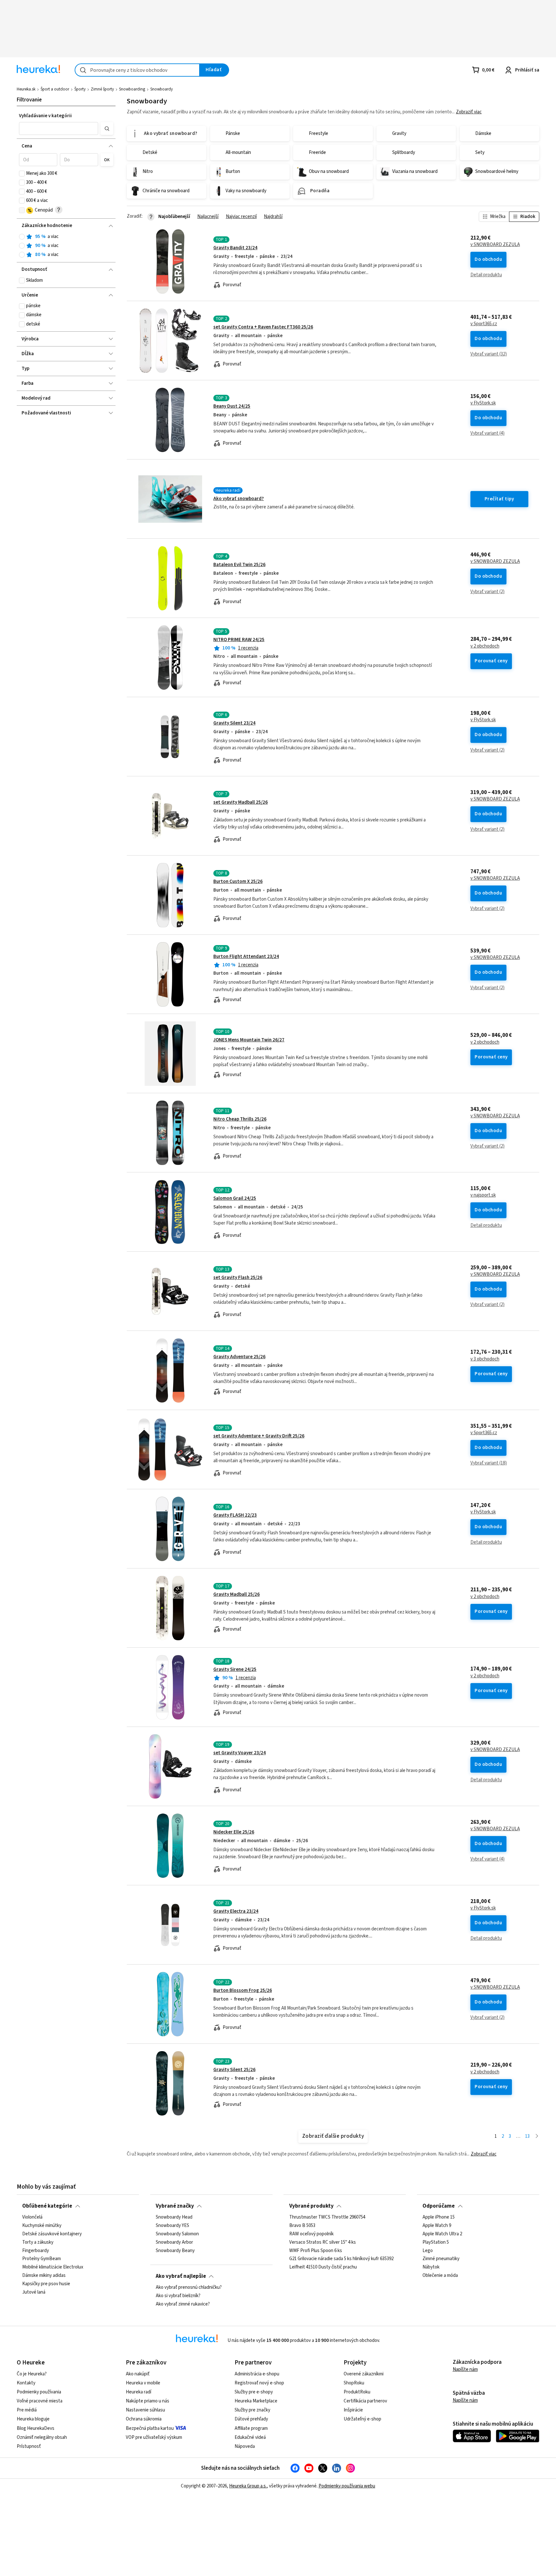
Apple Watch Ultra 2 (442, 2234)
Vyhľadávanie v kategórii (45, 116)
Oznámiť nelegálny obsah (42, 2437)
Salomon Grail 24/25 (235, 1198)
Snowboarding (132, 89)
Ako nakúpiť (138, 2374)
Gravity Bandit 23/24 (235, 248)
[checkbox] (22, 174)
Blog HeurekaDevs (36, 2428)
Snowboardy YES (172, 2226)
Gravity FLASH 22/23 (235, 1515)
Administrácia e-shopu (257, 2374)
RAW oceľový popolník (311, 2234)
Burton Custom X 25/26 (238, 881)
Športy (80, 89)
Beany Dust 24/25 (232, 406)
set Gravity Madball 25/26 (241, 802)
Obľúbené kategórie (47, 2206)
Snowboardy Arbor (174, 2242)
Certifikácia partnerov (365, 2401)
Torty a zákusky (38, 2242)
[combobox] (137, 70)
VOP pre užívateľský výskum (154, 2437)
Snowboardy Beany (175, 2250)
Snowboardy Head (174, 2217)
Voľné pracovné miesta (40, 2401)
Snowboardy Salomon (177, 2234)
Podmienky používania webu (347, 2486)
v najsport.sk (483, 1195)
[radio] (22, 237)
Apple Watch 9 (437, 2226)
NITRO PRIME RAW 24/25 (239, 640)
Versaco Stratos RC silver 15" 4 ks (323, 2242)
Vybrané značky (175, 2206)
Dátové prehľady (251, 2419)
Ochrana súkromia (144, 2419)
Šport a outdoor (55, 89)
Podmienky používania (39, 2392)
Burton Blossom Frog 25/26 (243, 1990)
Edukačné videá (250, 2437)
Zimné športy (102, 89)
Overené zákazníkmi (364, 2374)
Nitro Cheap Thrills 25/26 (240, 1119)
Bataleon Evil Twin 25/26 (239, 565)
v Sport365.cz (484, 324)
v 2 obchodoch (485, 646)
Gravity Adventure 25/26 (239, 1357)
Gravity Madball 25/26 (236, 1594)
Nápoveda (245, 2446)
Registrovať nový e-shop (259, 2383)
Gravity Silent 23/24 (234, 723)
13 (527, 2136)
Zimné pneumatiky (441, 2259)
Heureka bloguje (33, 2419)
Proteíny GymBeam (42, 2259)
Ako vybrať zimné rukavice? (183, 2304)
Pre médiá (27, 2410)
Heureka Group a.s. (248, 2486)
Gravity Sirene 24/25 (235, 1669)
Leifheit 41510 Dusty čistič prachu (323, 2267)
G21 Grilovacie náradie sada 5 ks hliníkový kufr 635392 (341, 2259)
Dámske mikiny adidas (44, 2276)
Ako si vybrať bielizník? (178, 2296)
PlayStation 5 (436, 2242)
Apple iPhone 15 (439, 2217)
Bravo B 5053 (302, 2226)
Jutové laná (34, 2292)
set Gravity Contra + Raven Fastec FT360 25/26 (263, 327)
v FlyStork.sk (483, 403)
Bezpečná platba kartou (150, 2428)
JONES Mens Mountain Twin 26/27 (249, 1040)
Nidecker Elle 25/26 (234, 1832)
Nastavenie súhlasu (145, 2410)
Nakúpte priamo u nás (148, 2401)
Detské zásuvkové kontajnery (52, 2234)
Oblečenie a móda (440, 2276)
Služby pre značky (252, 2410)
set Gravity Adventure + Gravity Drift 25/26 (259, 1436)
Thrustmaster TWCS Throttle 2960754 (327, 2217)
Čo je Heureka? (32, 2374)
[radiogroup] (66, 246)
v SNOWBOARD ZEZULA (495, 245)
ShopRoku (354, 2383)
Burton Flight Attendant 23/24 (246, 957)
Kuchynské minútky (42, 2226)
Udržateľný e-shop (362, 2419)
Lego (428, 2250)
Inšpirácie (353, 2410)
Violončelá (32, 2217)
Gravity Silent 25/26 (234, 2070)
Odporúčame (439, 2206)
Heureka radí (139, 2392)
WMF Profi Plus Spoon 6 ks (316, 2250)
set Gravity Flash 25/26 (238, 1278)
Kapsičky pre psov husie (46, 2284)
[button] (58, 128)
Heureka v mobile (143, 2383)
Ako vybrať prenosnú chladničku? (189, 2287)
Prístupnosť (29, 2446)
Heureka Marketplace (256, 2401)
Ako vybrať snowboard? (239, 499)
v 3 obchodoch (485, 1359)
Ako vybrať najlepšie (181, 2276)
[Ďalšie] (537, 2137)
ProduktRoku (357, 2392)
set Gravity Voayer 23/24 (240, 1753)
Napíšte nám (465, 2369)
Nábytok (431, 2267)
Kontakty (26, 2383)
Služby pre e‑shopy (254, 2392)
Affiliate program (251, 2428)
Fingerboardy (36, 2250)
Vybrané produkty (311, 2206)
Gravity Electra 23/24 (236, 1911)
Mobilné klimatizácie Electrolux (53, 2267)
